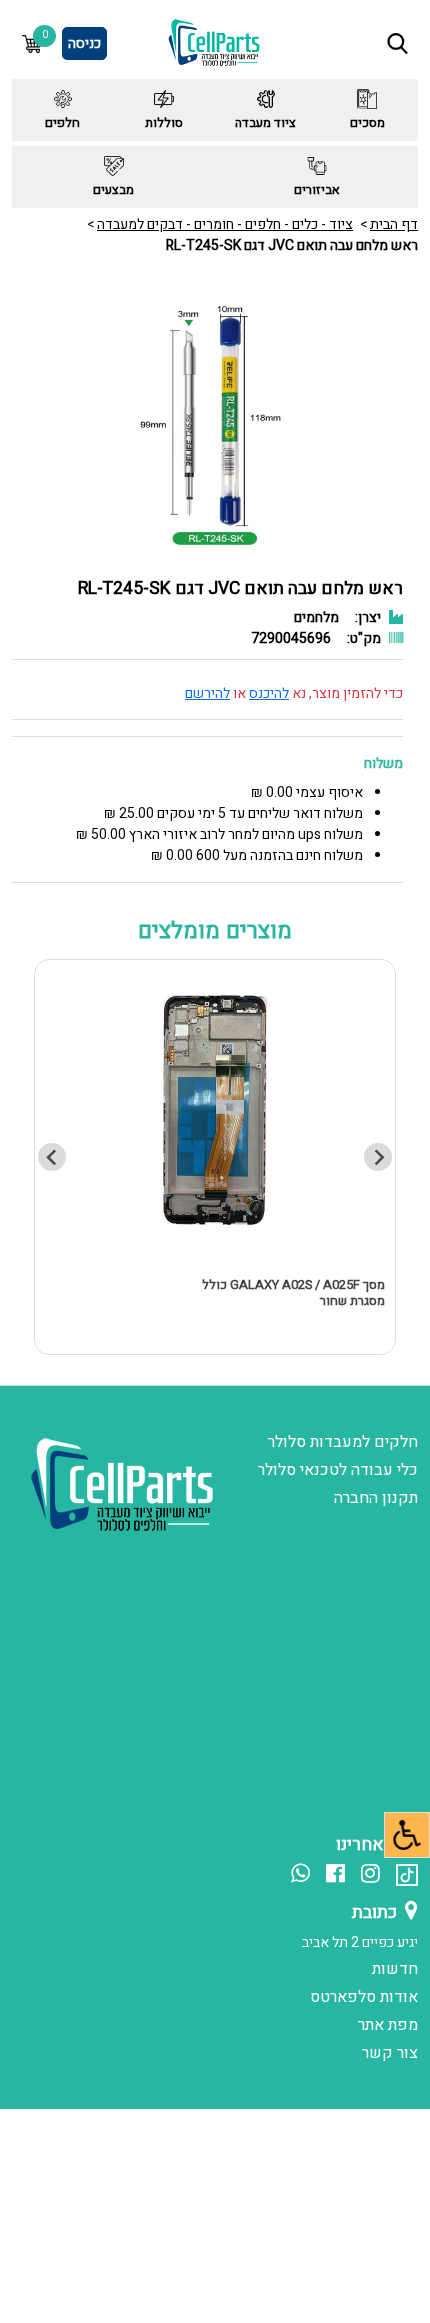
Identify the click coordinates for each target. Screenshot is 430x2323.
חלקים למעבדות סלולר (343, 1442)
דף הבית (394, 224)
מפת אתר (388, 2025)
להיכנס (269, 693)
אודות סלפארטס (364, 1997)
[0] (32, 43)
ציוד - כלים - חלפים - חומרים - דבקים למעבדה (225, 224)
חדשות (395, 1969)
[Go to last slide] (378, 1157)
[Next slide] (52, 1157)
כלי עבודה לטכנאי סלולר (338, 1470)
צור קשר (390, 2053)
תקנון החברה (376, 1498)
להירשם (207, 693)
